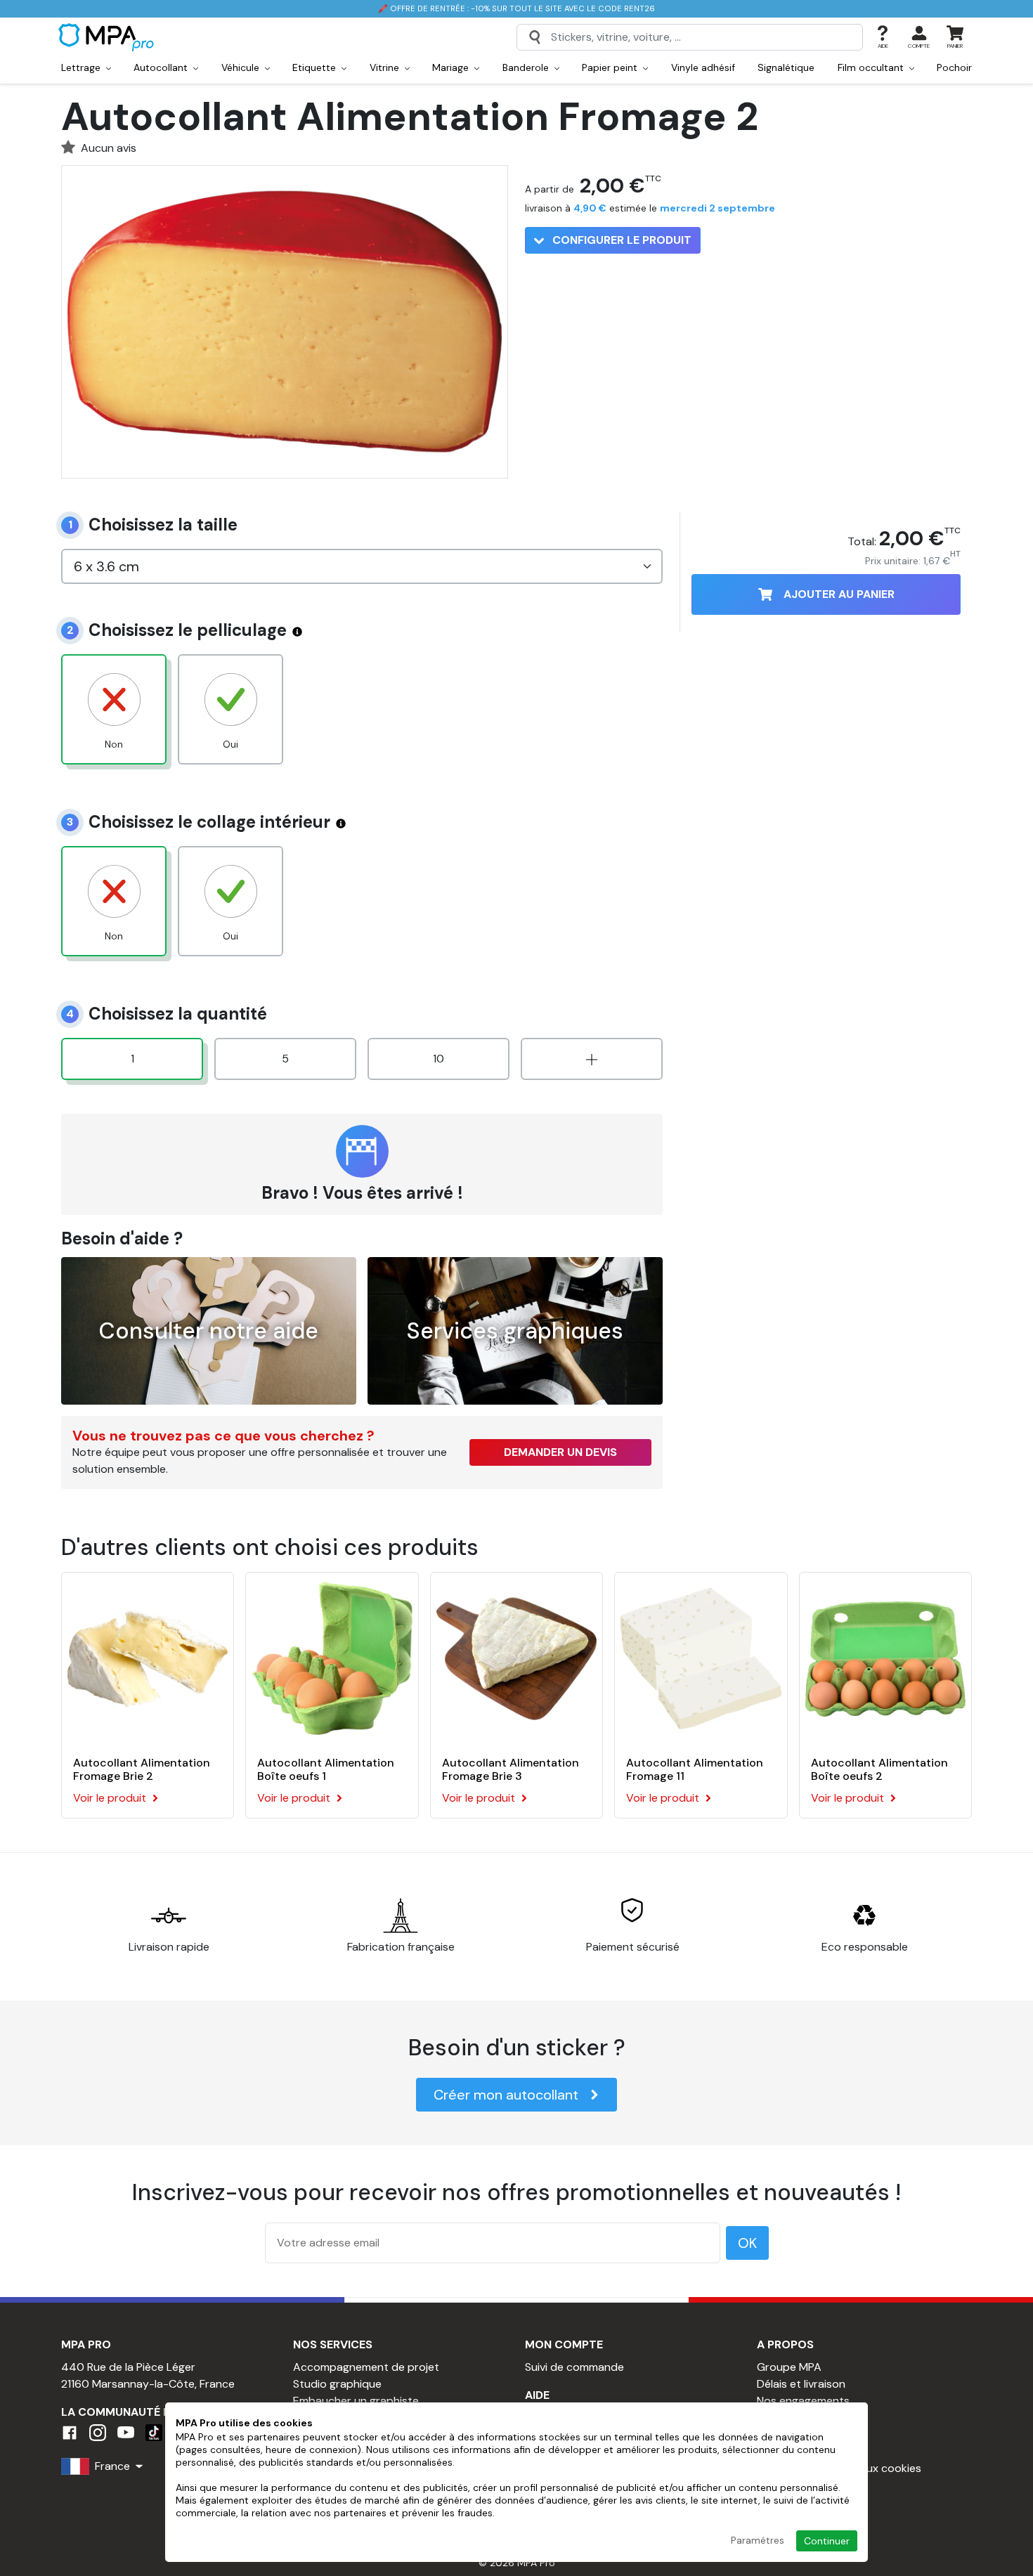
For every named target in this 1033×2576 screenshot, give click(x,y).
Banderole (527, 67)
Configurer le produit (621, 240)
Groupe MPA (789, 2367)
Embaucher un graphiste (356, 2401)
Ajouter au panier (839, 594)
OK (747, 2243)
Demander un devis (560, 1452)
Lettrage (82, 67)
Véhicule (242, 67)
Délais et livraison (801, 2384)
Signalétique (786, 67)
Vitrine (386, 67)
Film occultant (872, 67)
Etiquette (316, 67)
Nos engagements (803, 2401)
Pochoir (954, 67)
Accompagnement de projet (366, 2367)
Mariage (452, 67)
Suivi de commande (574, 2367)
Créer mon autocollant (506, 2095)
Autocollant (162, 67)
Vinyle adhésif (703, 67)
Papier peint (611, 67)
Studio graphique (337, 2384)
